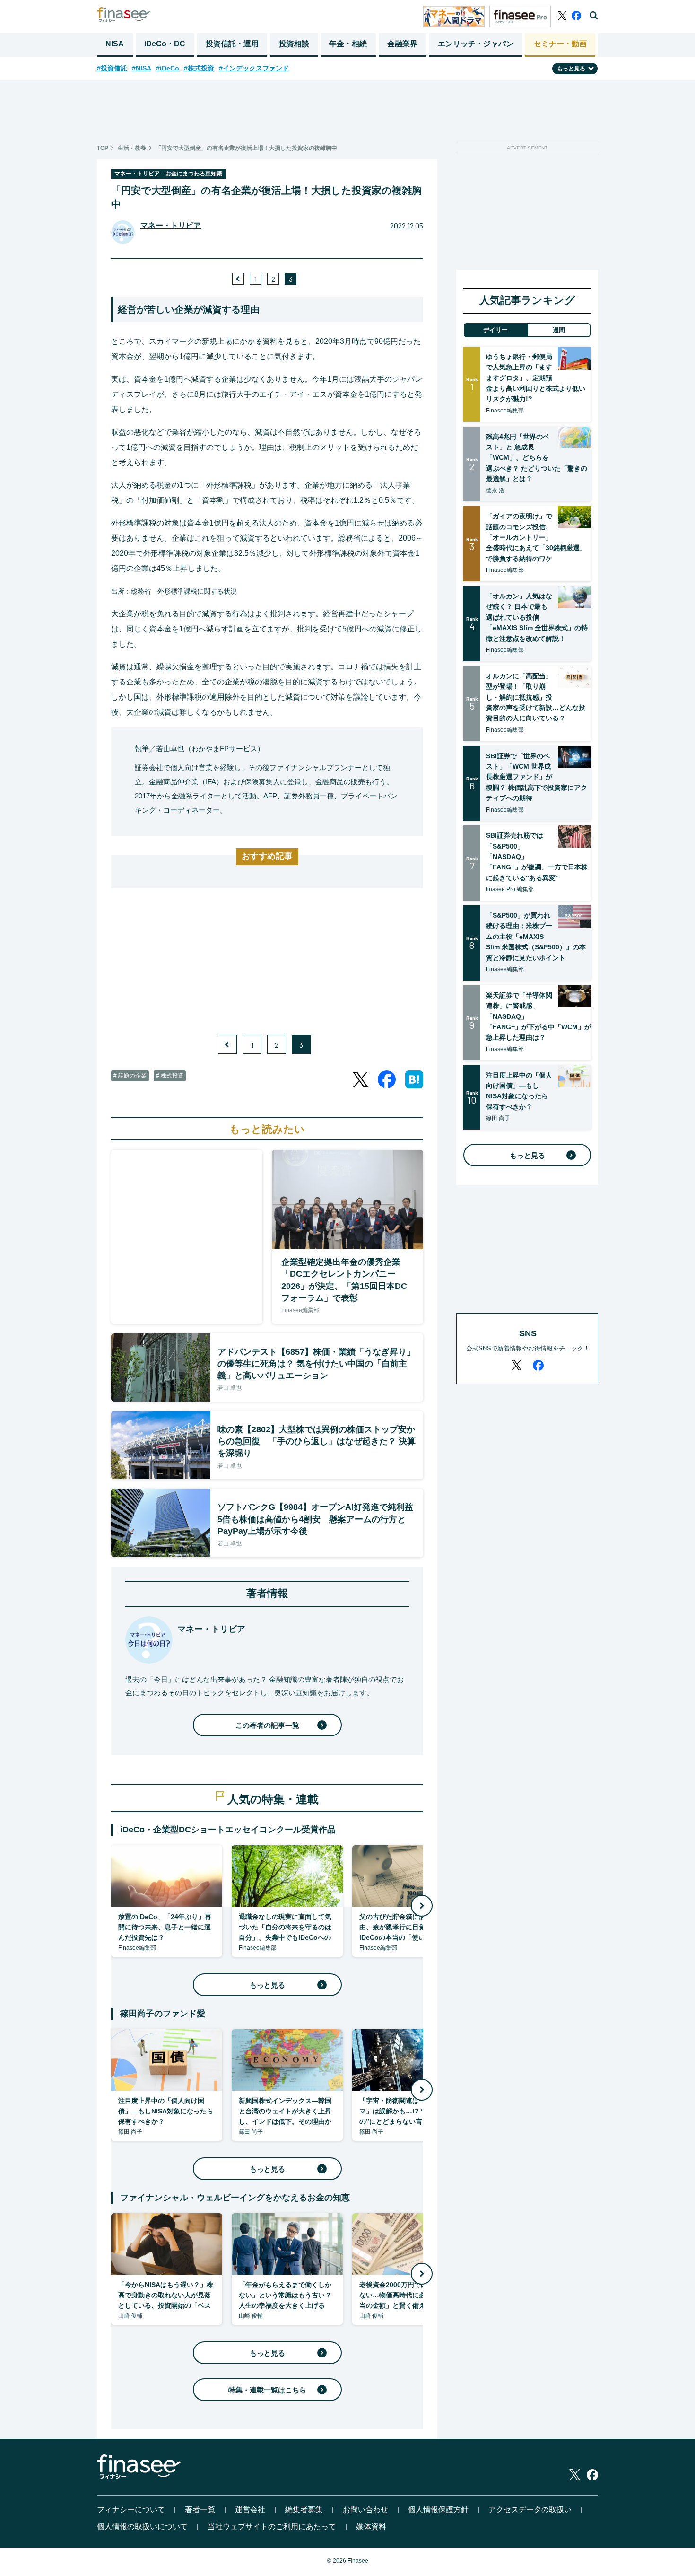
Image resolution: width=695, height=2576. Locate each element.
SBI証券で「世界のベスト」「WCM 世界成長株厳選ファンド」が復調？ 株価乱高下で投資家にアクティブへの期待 (537, 777)
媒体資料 (371, 2527)
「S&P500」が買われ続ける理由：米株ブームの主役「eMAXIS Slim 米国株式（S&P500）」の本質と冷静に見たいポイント (536, 937)
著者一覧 (200, 2510)
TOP (103, 148)
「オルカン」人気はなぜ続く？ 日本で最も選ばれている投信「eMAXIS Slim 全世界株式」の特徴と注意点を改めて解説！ (537, 617)
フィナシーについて (131, 2510)
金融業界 (402, 44)
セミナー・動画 (560, 44)
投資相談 (294, 44)
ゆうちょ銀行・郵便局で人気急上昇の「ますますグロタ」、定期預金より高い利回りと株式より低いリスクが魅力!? (536, 378)
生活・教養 (132, 148)
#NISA (142, 68)
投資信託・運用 (232, 44)
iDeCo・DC (165, 44)
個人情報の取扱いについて (142, 2527)
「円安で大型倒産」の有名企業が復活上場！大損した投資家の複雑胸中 (246, 148)
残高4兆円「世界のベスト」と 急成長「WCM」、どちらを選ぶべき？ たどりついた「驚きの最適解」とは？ (537, 458)
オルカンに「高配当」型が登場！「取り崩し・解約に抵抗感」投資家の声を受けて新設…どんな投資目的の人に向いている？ (536, 697)
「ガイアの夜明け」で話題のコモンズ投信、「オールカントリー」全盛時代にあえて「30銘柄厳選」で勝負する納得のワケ (536, 537)
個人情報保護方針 (438, 2510)
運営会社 (250, 2510)
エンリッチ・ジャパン (476, 44)
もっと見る (267, 1985)
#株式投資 (199, 68)
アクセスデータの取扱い (530, 2510)
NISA (115, 44)
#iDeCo (168, 68)
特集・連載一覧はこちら (267, 2390)
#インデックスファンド (254, 68)
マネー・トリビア (171, 225)
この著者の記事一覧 (267, 1725)
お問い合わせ (365, 2510)
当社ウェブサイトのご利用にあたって (272, 2527)
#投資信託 (112, 68)
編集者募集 (304, 2510)
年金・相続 (348, 44)
